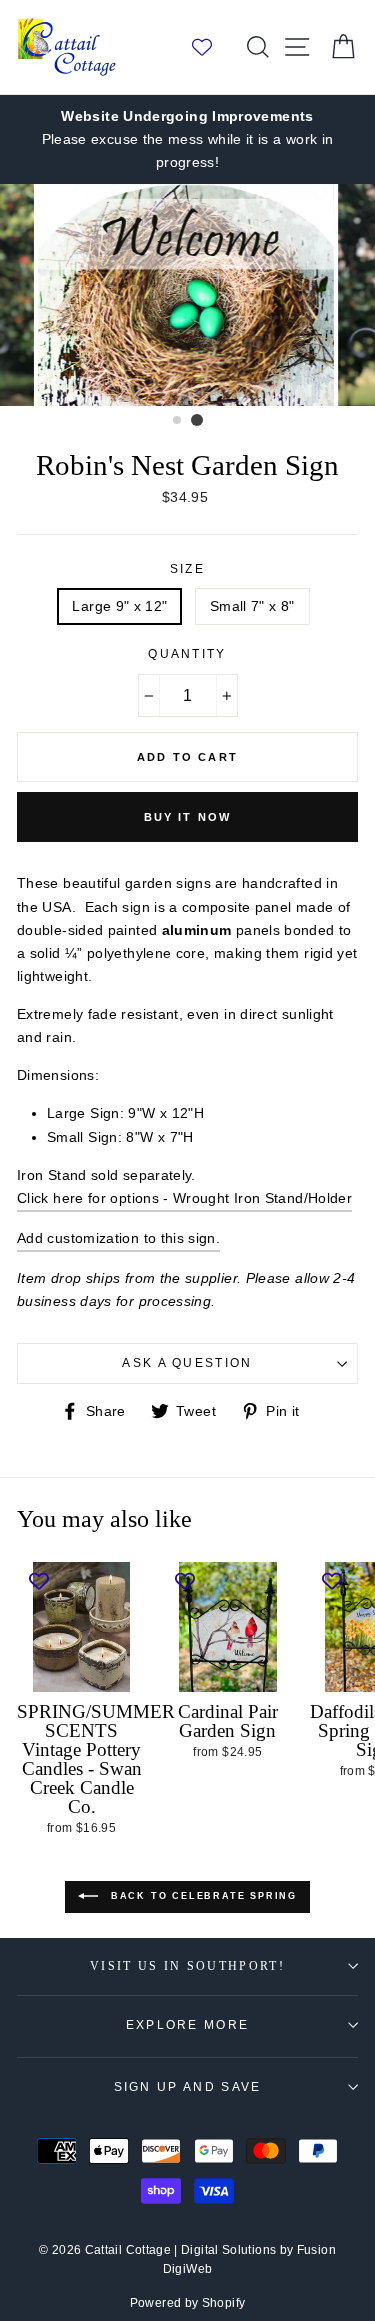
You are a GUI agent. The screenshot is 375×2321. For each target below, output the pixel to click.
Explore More (188, 2025)
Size (187, 569)
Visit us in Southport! (187, 1966)
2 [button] (197, 420)
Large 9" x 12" (119, 606)
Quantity (187, 654)
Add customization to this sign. (118, 1238)
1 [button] (178, 421)
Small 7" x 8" (252, 606)
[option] (187, 139)
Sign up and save (188, 2087)
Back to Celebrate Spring (201, 1896)
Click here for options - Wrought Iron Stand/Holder (184, 1198)
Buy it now (188, 817)
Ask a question (187, 1363)
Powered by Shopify (188, 2303)
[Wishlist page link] (212, 47)
